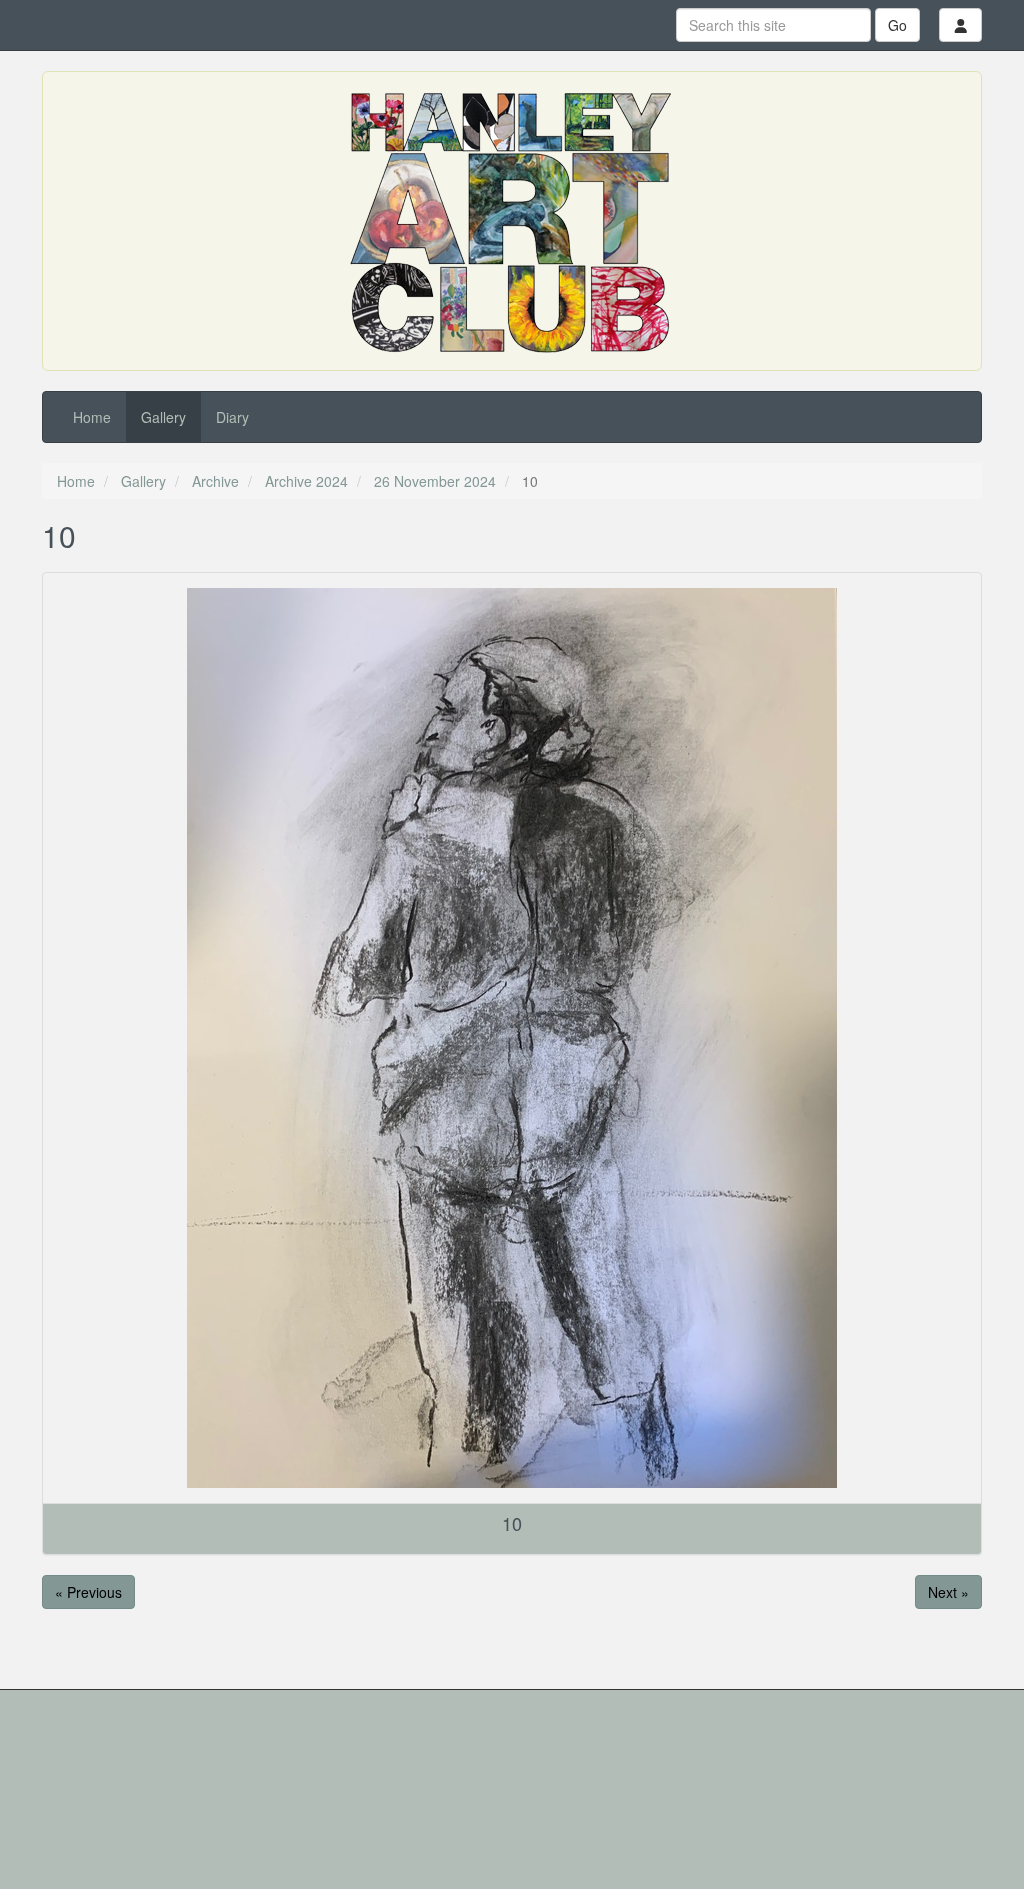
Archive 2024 (306, 481)
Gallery (163, 417)
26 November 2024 (435, 481)
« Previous (88, 1592)
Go (897, 25)
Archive (215, 481)
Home (92, 417)
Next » (948, 1592)
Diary (232, 417)
